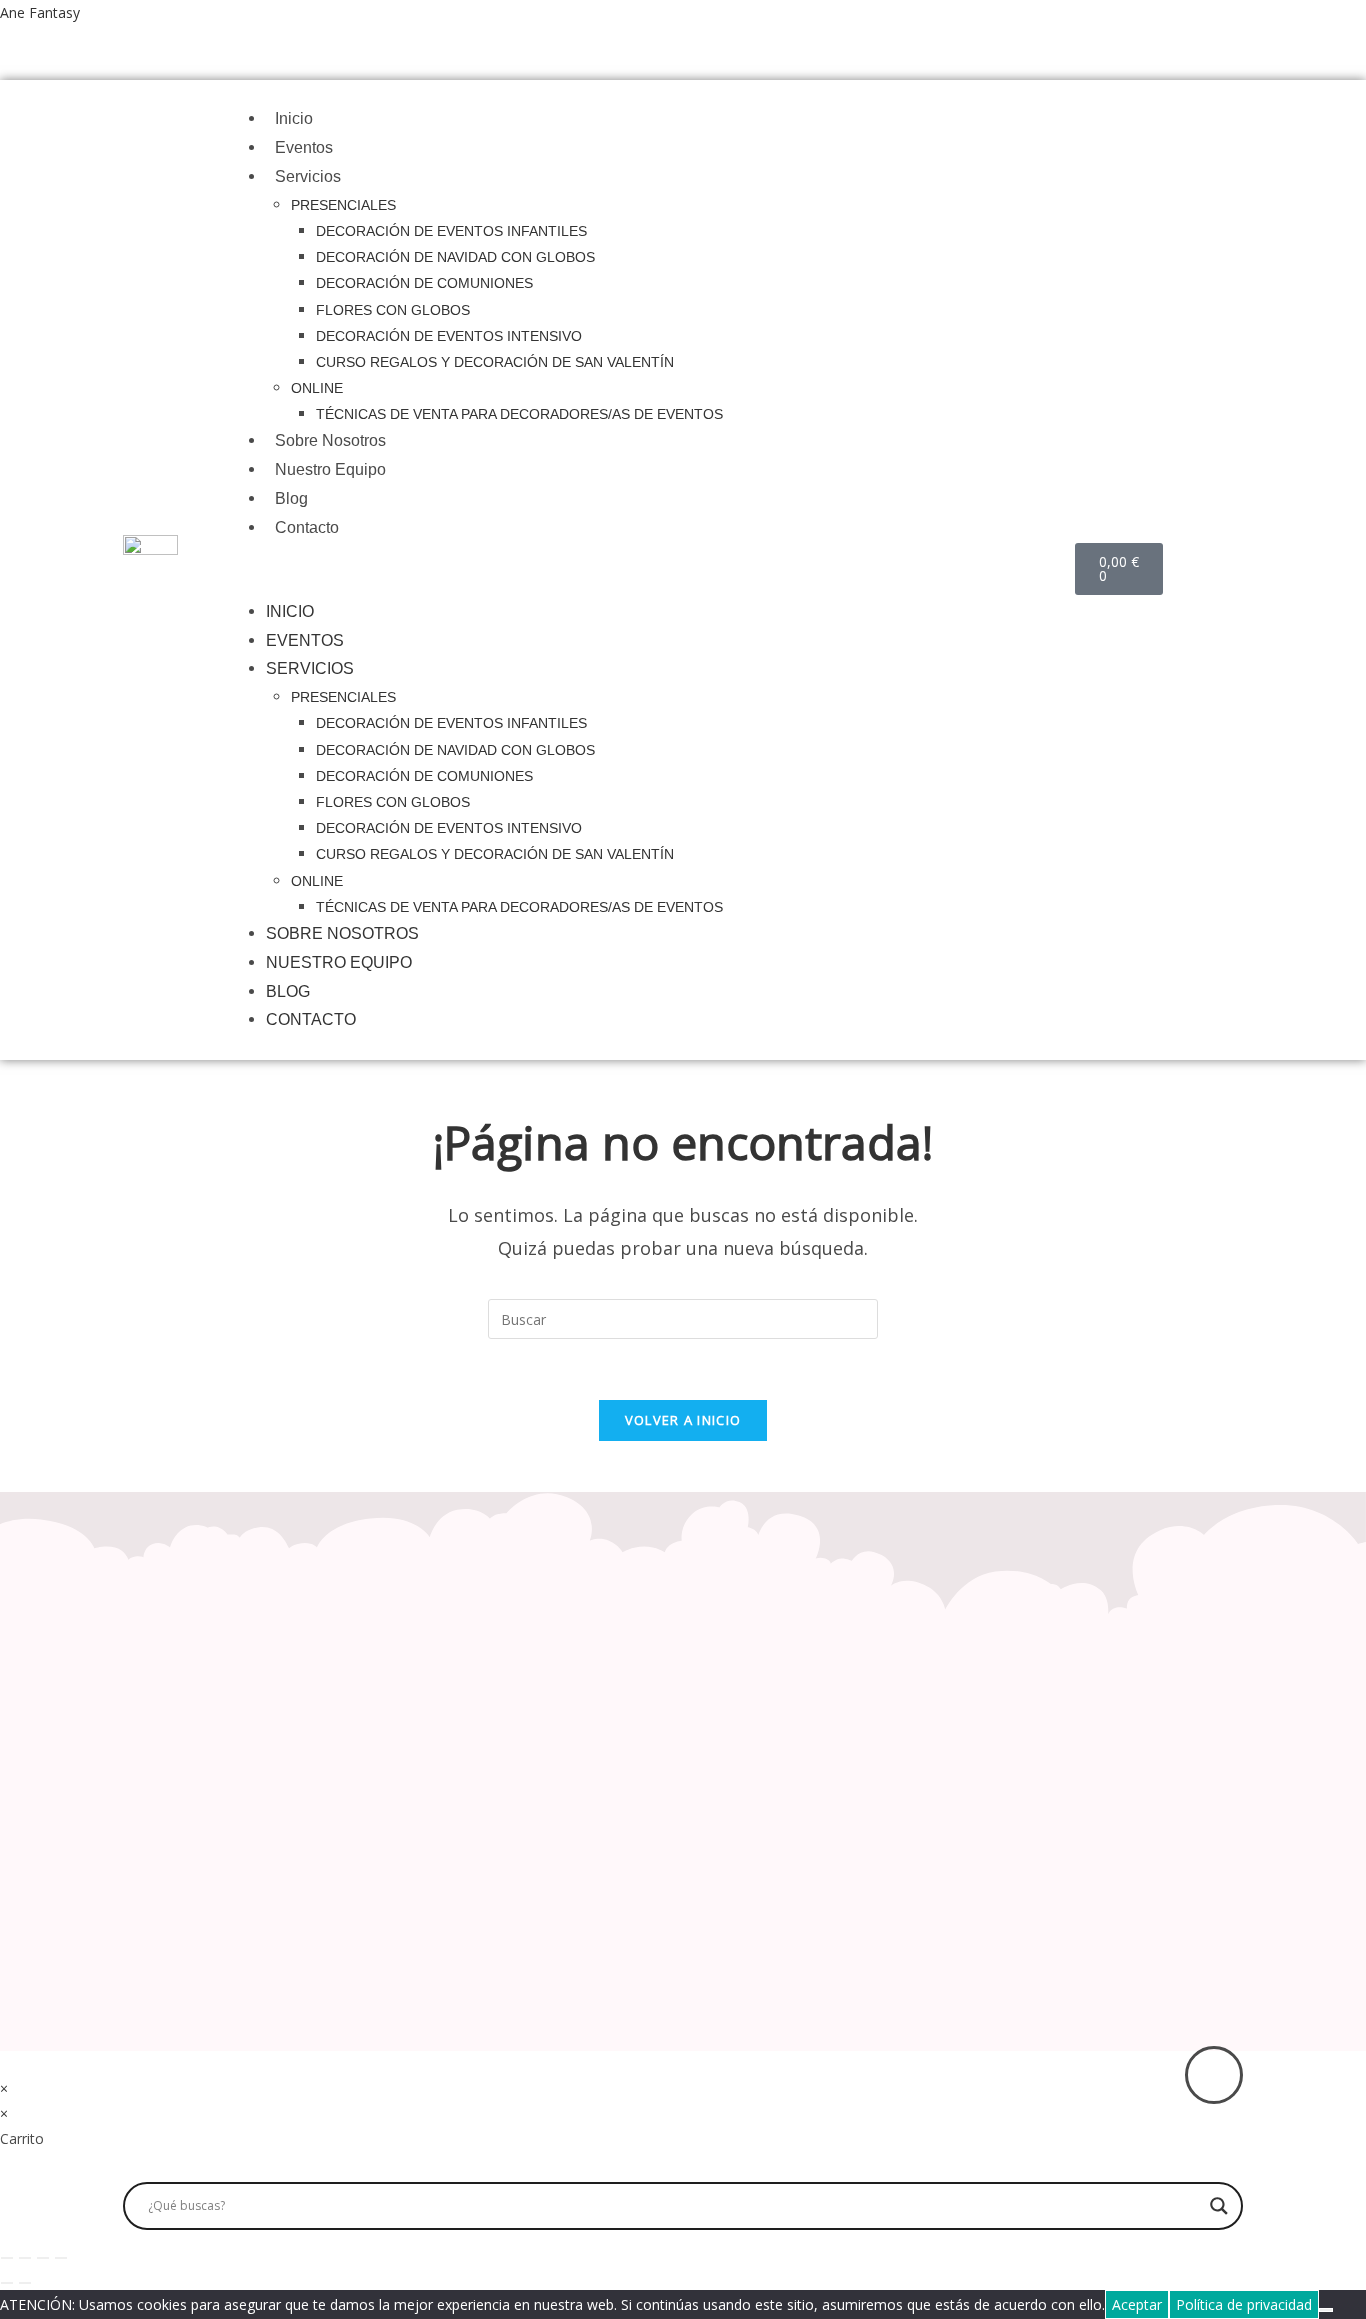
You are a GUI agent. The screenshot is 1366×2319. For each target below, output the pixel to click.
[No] (1326, 2310)
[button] (660, 570)
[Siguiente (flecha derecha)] (25, 2283)
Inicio (294, 118)
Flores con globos (393, 310)
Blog (291, 498)
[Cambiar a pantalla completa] (25, 2258)
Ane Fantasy (40, 12)
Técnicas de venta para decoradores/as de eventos (519, 414)
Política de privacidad (1244, 2304)
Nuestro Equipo (330, 469)
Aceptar (1137, 2304)
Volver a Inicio (683, 1420)
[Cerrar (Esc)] (61, 2258)
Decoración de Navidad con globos (455, 257)
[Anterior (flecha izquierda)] (7, 2283)
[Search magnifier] (1219, 2206)
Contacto (307, 527)
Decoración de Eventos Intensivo (449, 336)
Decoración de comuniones (424, 283)
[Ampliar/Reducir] (7, 2258)
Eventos (304, 147)
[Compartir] (43, 2258)
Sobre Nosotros (330, 440)
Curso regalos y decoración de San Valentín (495, 362)
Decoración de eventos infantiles (451, 231)
